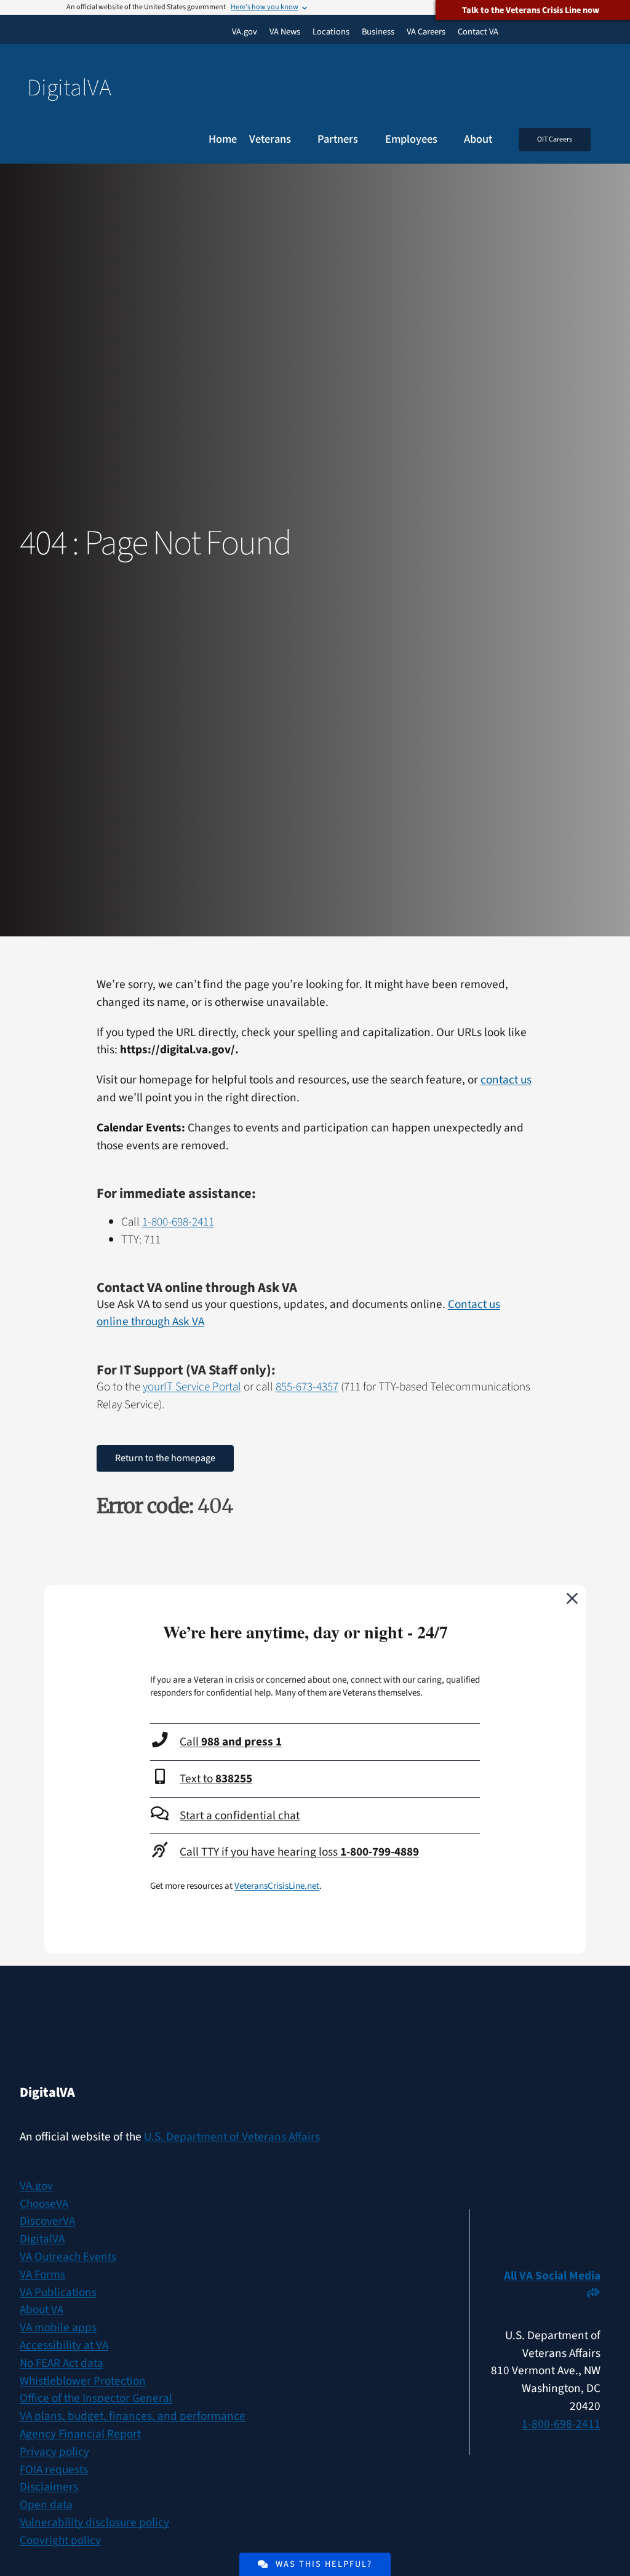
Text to (216, 1779)
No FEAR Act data (62, 2363)
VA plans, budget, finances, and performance (133, 2416)
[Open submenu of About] (499, 140)
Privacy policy (54, 2452)
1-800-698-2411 (178, 1222)
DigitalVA (42, 2239)
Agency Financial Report (80, 2434)
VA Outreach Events (68, 2257)
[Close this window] (573, 1598)
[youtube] (499, 2227)
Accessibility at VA (64, 2345)
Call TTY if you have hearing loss (299, 1852)
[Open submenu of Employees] (445, 140)
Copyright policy (60, 2540)
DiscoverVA (47, 2221)
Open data (46, 2505)
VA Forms (42, 2275)
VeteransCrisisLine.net (277, 1886)
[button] (607, 140)
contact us (506, 1080)
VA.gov (36, 2186)
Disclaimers (49, 2487)
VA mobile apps (58, 2327)
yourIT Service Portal (192, 1387)
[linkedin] (595, 2227)
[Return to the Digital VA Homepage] (315, 88)
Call (231, 1742)
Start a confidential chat (240, 1816)
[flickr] (595, 2254)
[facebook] (547, 2227)
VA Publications (58, 2292)
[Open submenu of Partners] (365, 140)
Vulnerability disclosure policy (94, 2522)
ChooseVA (44, 2204)
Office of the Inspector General (96, 2398)
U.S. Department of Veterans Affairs (232, 2137)
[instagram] (571, 2227)
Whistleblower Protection (83, 2381)
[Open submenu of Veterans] (298, 140)
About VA (42, 2310)
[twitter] (523, 2227)
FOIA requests (54, 2470)
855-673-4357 (307, 1387)
